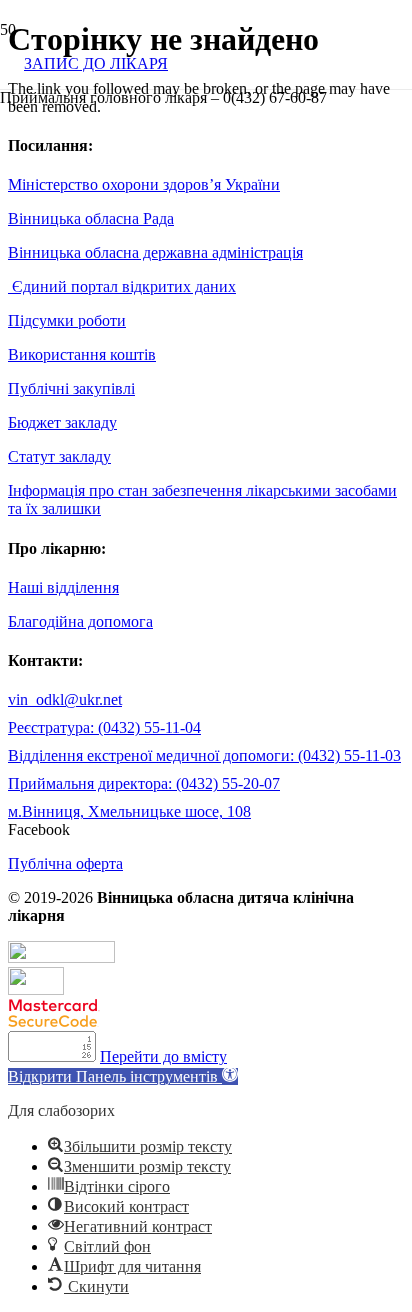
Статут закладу (59, 456)
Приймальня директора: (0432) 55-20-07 (144, 783)
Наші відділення (63, 587)
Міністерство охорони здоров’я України (144, 184)
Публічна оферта (65, 863)
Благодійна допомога (80, 621)
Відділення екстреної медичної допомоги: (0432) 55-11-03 (204, 755)
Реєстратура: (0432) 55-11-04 (104, 727)
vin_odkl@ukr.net (65, 699)
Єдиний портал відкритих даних (122, 286)
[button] (123, 1076)
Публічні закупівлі (71, 388)
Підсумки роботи (67, 320)
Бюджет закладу (62, 422)
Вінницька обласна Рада (91, 218)
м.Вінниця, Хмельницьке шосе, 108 (129, 811)
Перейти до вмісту (163, 1056)
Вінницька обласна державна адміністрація (155, 252)
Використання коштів (82, 354)
